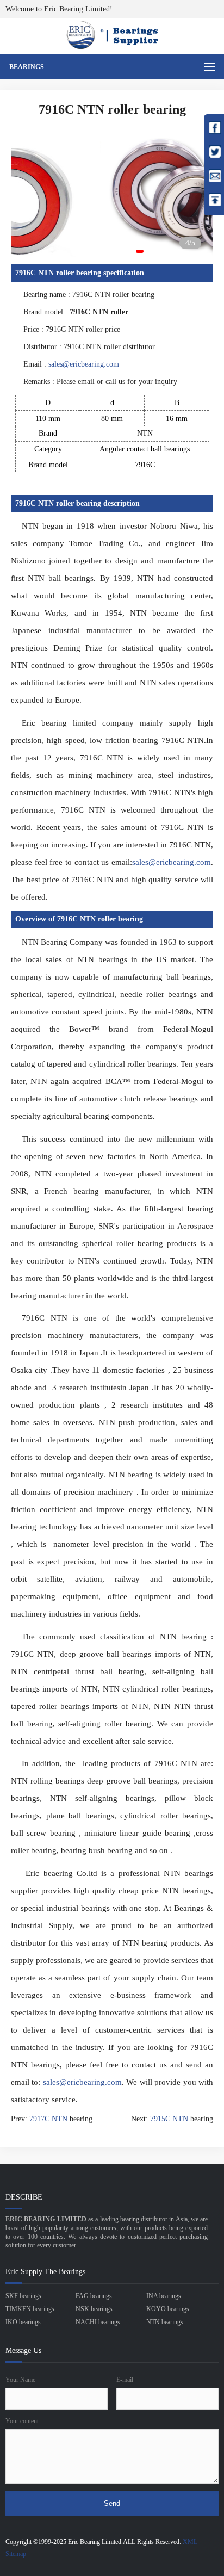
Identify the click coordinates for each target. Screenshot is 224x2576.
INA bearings (164, 2296)
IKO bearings (23, 2322)
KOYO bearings (168, 2309)
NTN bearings (165, 2322)
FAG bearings (94, 2296)
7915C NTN (169, 2119)
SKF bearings (23, 2296)
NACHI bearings (98, 2322)
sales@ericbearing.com (84, 364)
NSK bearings (94, 2309)
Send (112, 2503)
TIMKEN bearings (30, 2309)
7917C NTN (48, 2119)
